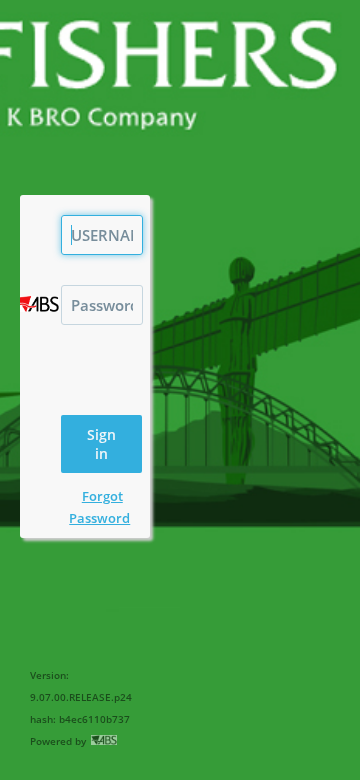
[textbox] (102, 235)
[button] (101, 444)
